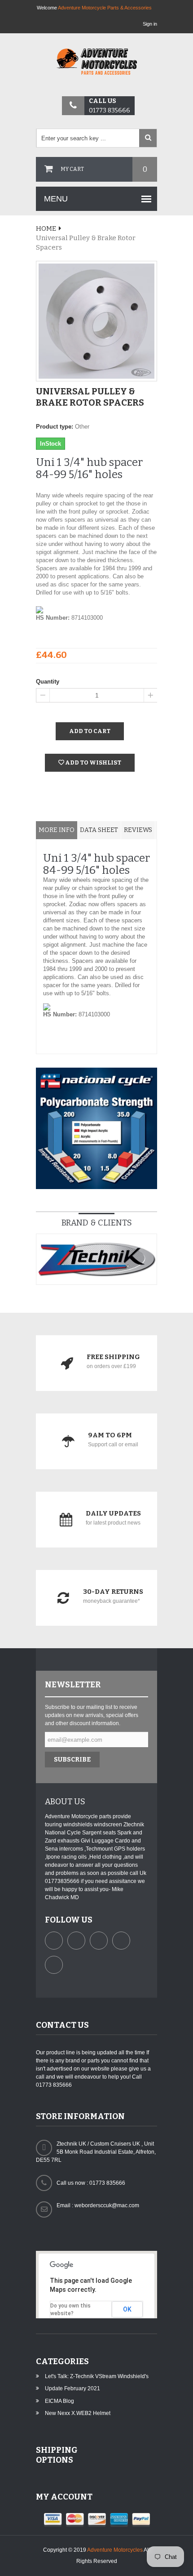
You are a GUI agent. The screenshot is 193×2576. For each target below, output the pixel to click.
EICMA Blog (59, 2401)
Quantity (48, 682)
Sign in (150, 24)
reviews (138, 830)
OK (127, 2309)
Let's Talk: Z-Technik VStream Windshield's (97, 2376)
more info (57, 830)
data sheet (99, 830)
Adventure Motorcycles (115, 2550)
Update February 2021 (72, 2388)
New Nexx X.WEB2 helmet (78, 2413)
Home (46, 228)
